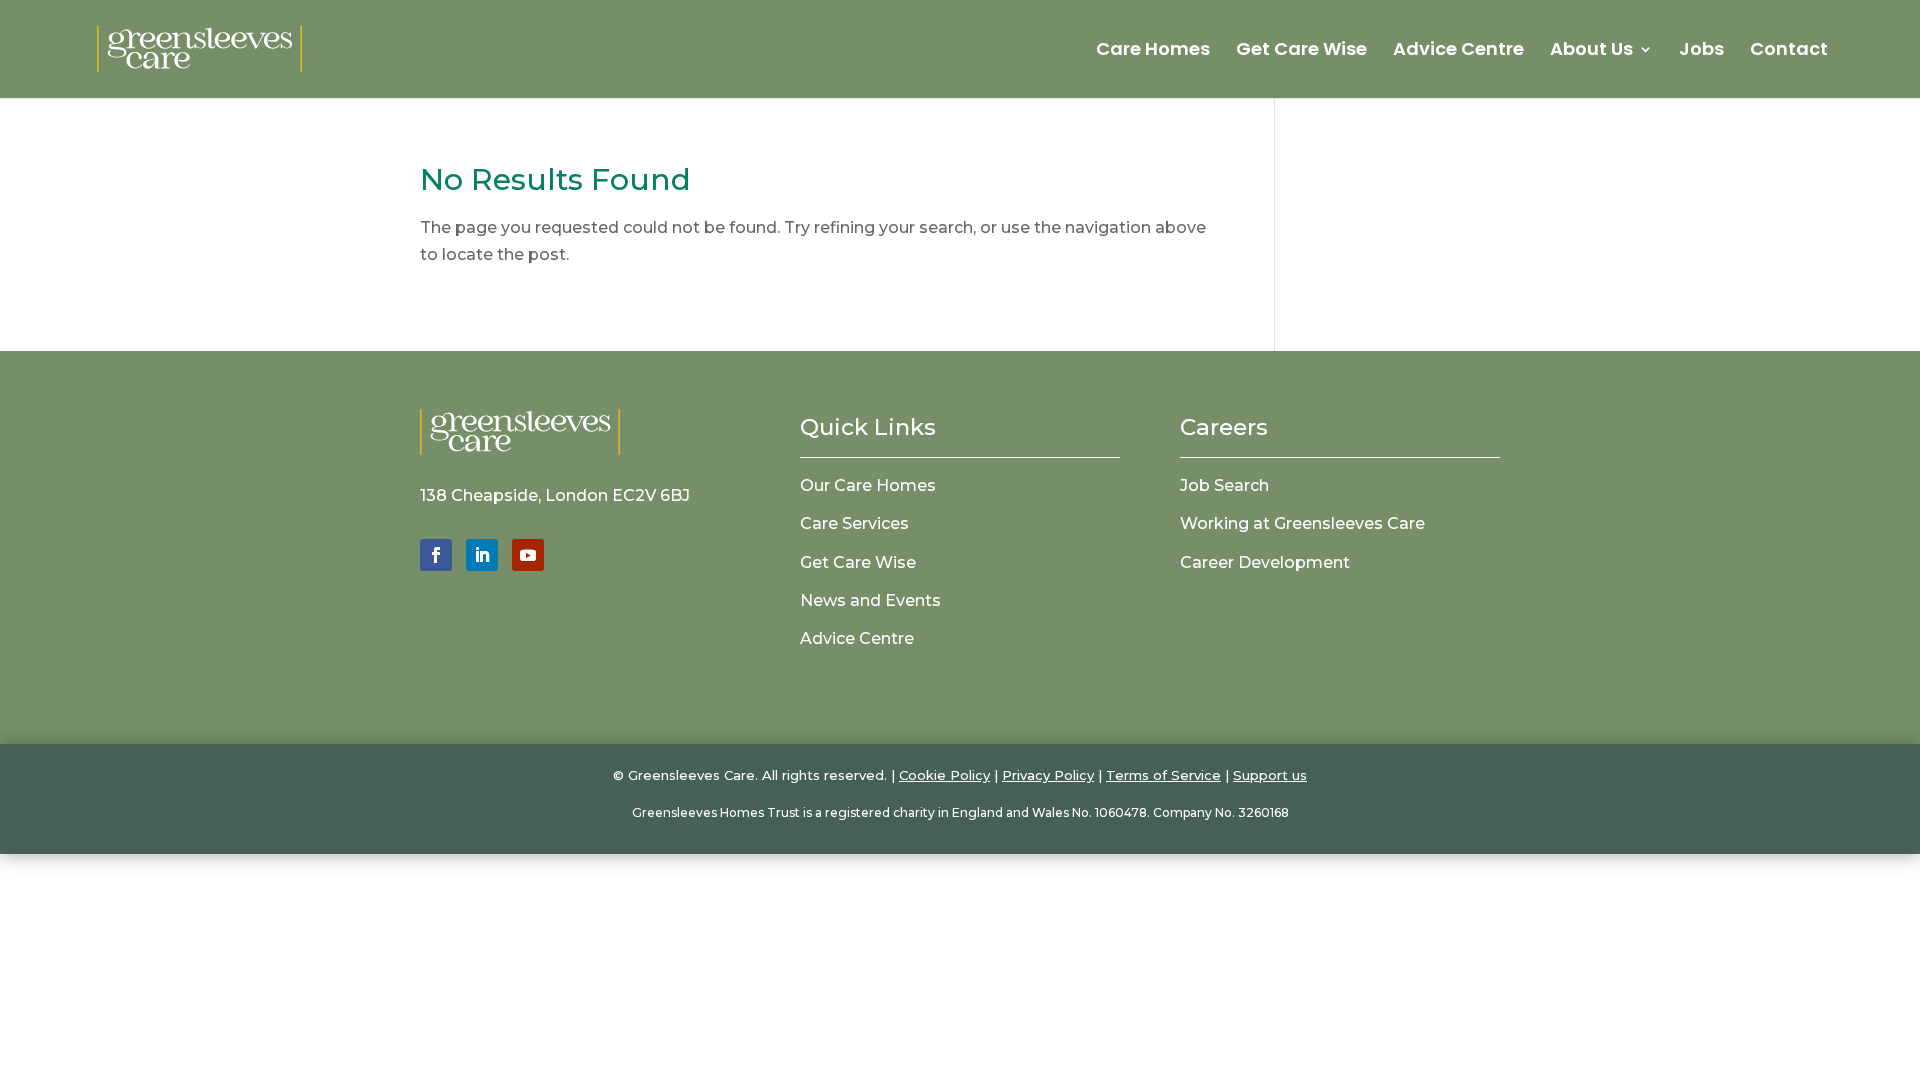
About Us (1591, 51)
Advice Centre (1458, 51)
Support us (1270, 775)
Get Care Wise (1301, 51)
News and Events (870, 600)
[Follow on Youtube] (528, 555)
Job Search (1224, 485)
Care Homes (1153, 51)
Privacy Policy (1048, 775)
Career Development (1265, 562)
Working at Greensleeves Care (1302, 523)
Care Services (854, 523)
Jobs (1701, 51)
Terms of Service (1163, 775)
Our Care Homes (868, 485)
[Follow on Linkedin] (482, 555)
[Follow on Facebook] (436, 555)
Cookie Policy (944, 775)
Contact (1789, 51)
